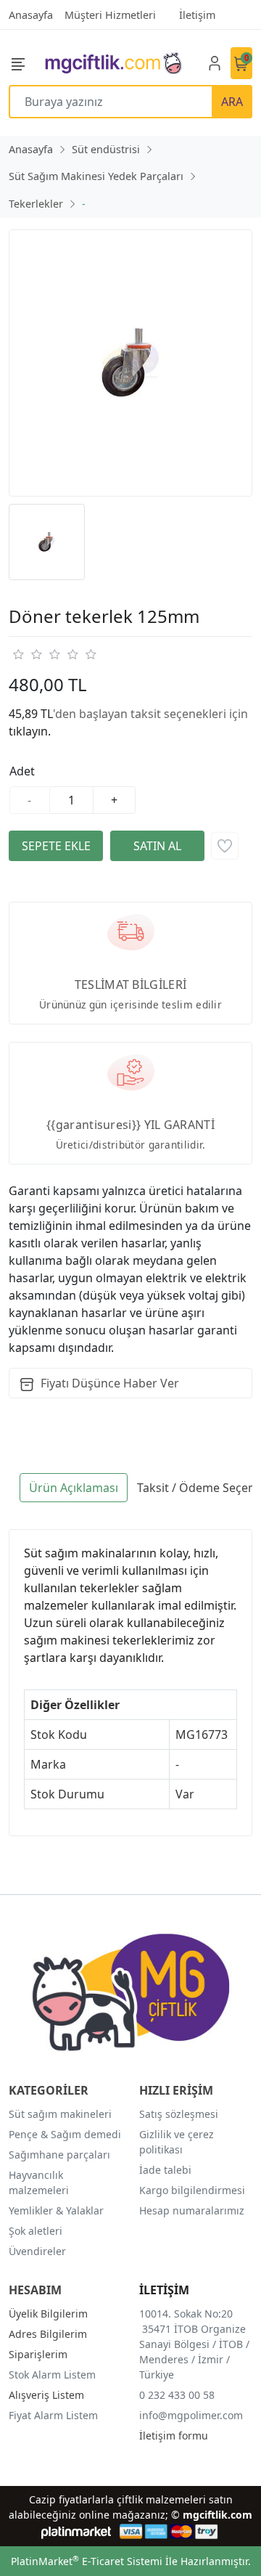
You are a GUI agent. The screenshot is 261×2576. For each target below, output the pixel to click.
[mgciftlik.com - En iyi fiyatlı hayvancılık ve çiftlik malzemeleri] (113, 63)
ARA (232, 102)
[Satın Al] (157, 846)
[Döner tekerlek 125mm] (130, 363)
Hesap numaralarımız (192, 2210)
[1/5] (18, 654)
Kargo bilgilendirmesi (192, 2190)
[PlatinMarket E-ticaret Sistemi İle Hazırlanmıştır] (76, 2531)
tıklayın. (30, 731)
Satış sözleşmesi (179, 2114)
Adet (22, 771)
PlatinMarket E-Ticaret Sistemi (87, 2561)
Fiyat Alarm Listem (53, 2415)
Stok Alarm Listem (52, 2375)
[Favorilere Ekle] (225, 846)
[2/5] (27, 654)
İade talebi (165, 2170)
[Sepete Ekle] (56, 846)
